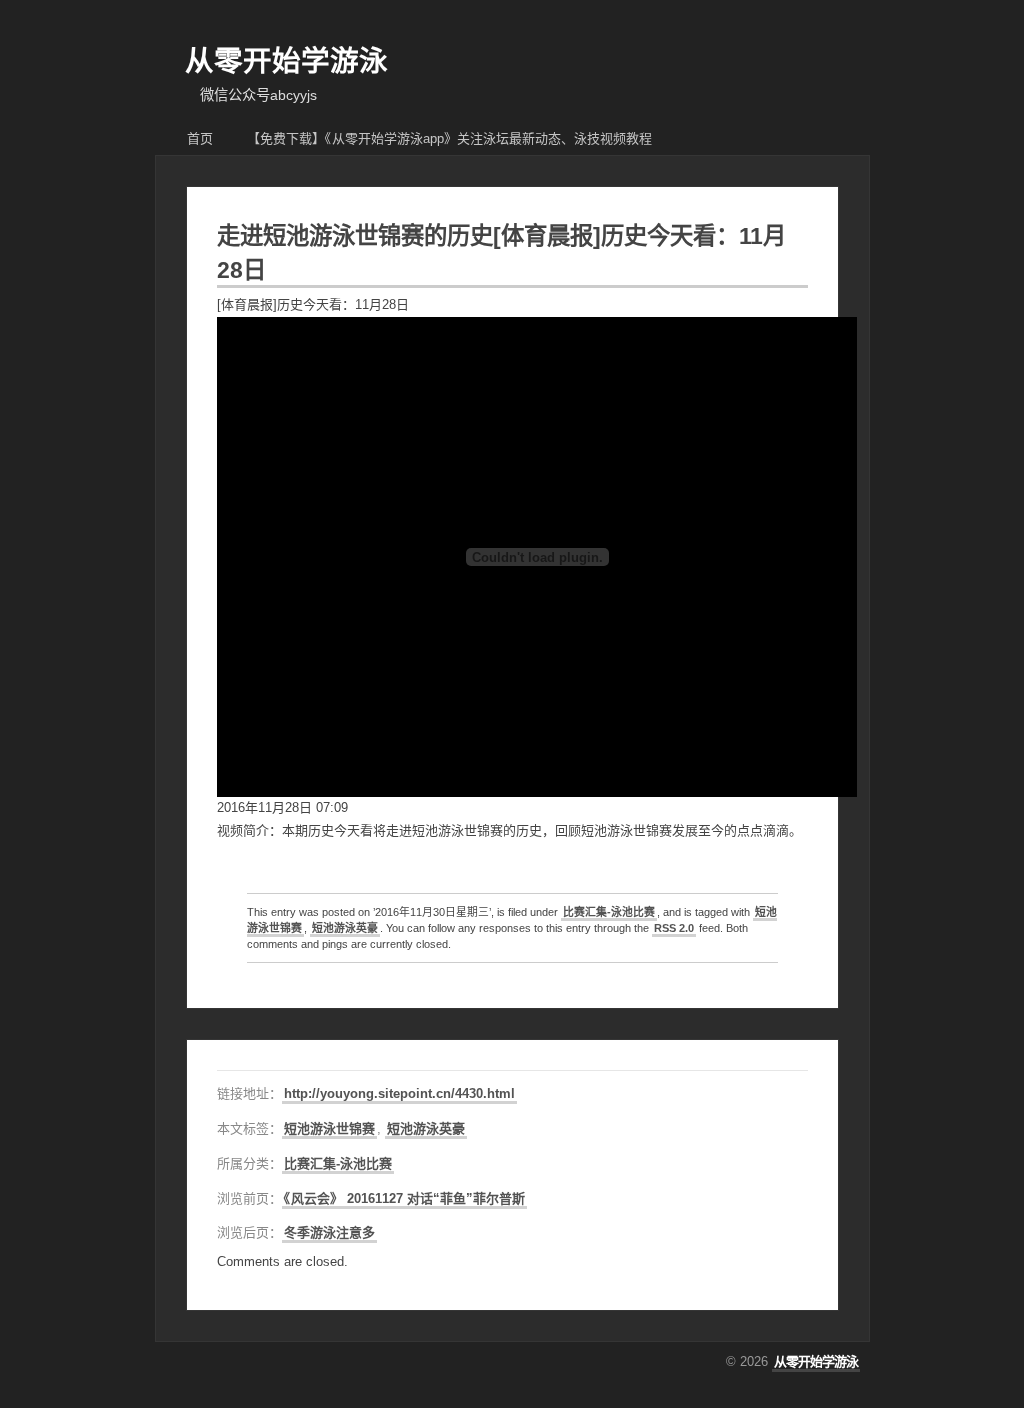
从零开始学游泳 (286, 61)
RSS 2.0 (674, 928)
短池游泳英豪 (345, 928)
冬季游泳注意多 (329, 1232)
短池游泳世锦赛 (329, 1128)
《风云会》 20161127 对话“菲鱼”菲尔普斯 (404, 1198)
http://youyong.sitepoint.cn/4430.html (399, 1093)
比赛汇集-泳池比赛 (609, 912)
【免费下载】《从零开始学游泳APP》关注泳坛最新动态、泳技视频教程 (449, 138)
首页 (200, 138)
